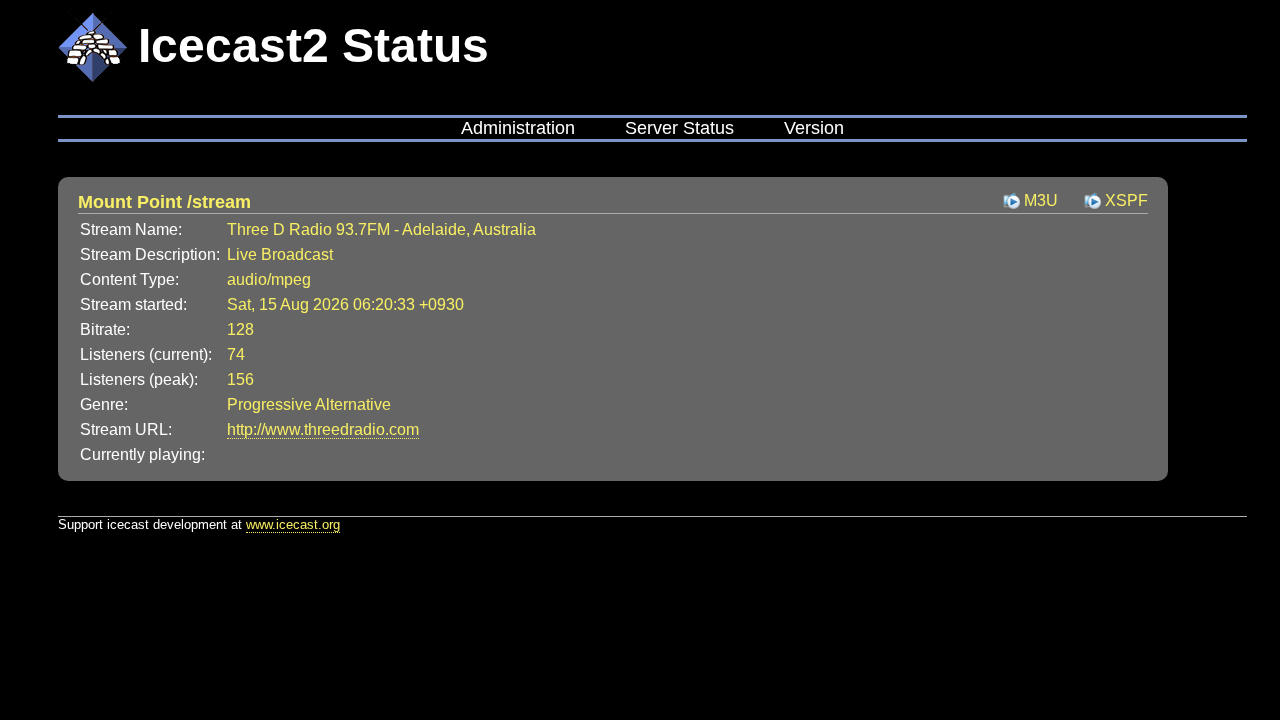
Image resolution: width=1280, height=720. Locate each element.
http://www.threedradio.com (323, 429)
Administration (518, 128)
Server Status (679, 128)
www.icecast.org (293, 524)
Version (814, 128)
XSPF (1126, 200)
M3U (1041, 200)
